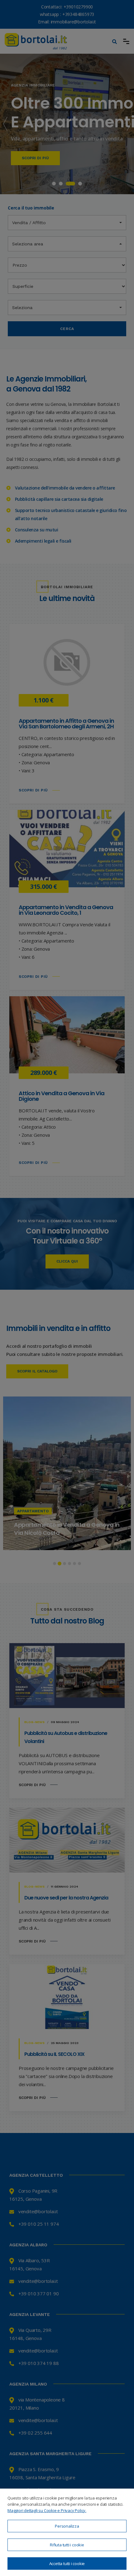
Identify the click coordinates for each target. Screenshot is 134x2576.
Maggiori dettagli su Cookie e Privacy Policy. (47, 2510)
